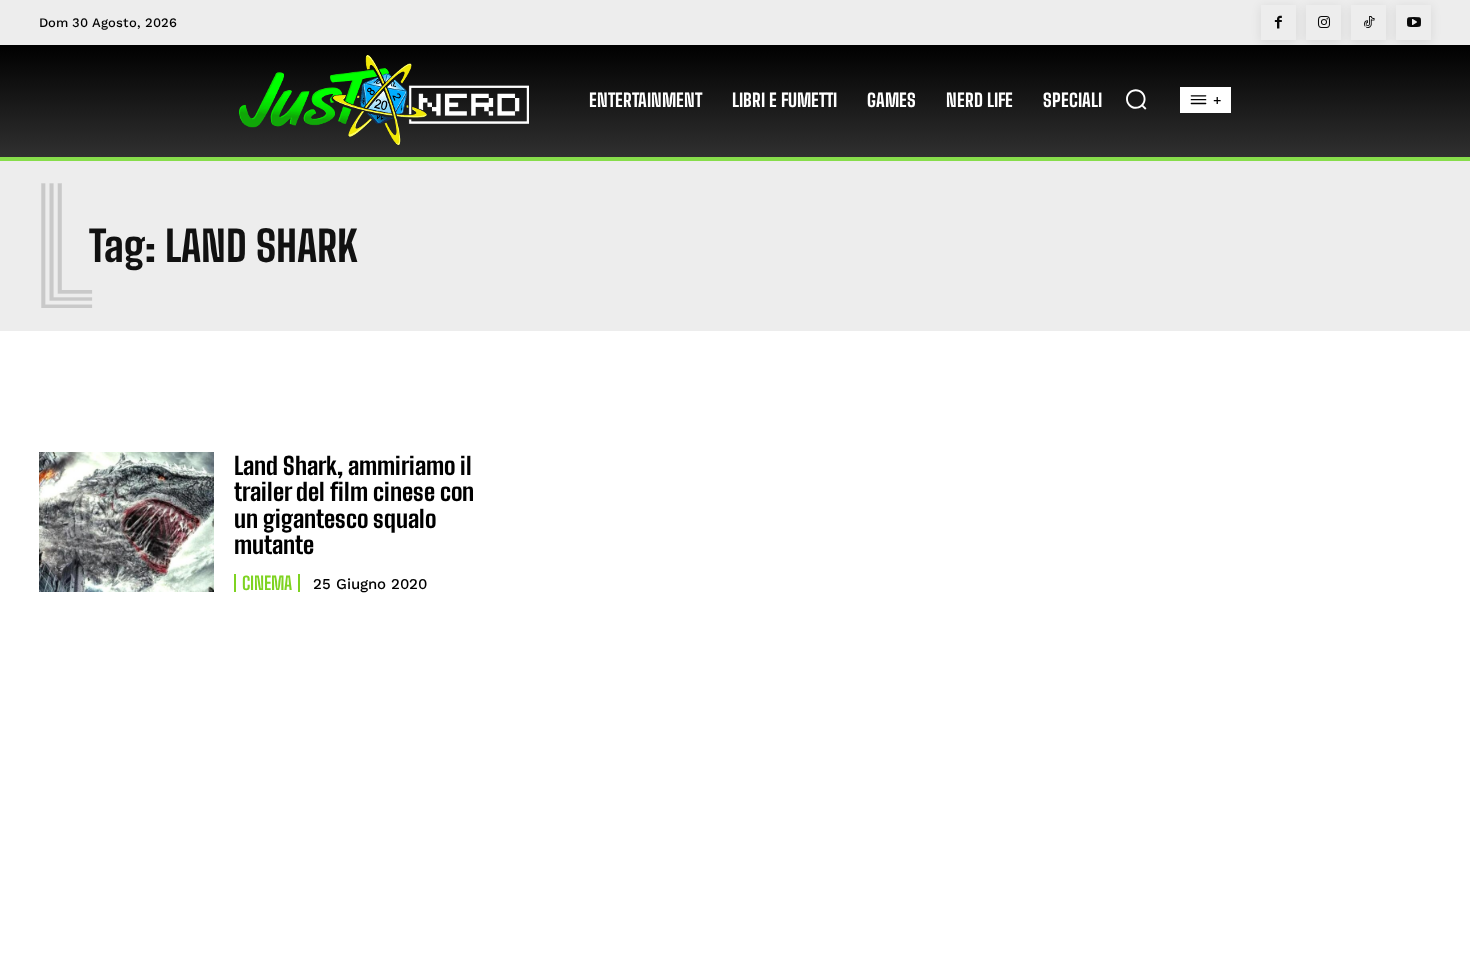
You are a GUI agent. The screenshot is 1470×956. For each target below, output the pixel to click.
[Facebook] (1278, 22)
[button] (1136, 99)
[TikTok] (1368, 22)
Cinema (267, 583)
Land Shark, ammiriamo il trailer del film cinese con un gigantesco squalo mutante (354, 505)
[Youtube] (1413, 22)
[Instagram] (1323, 22)
